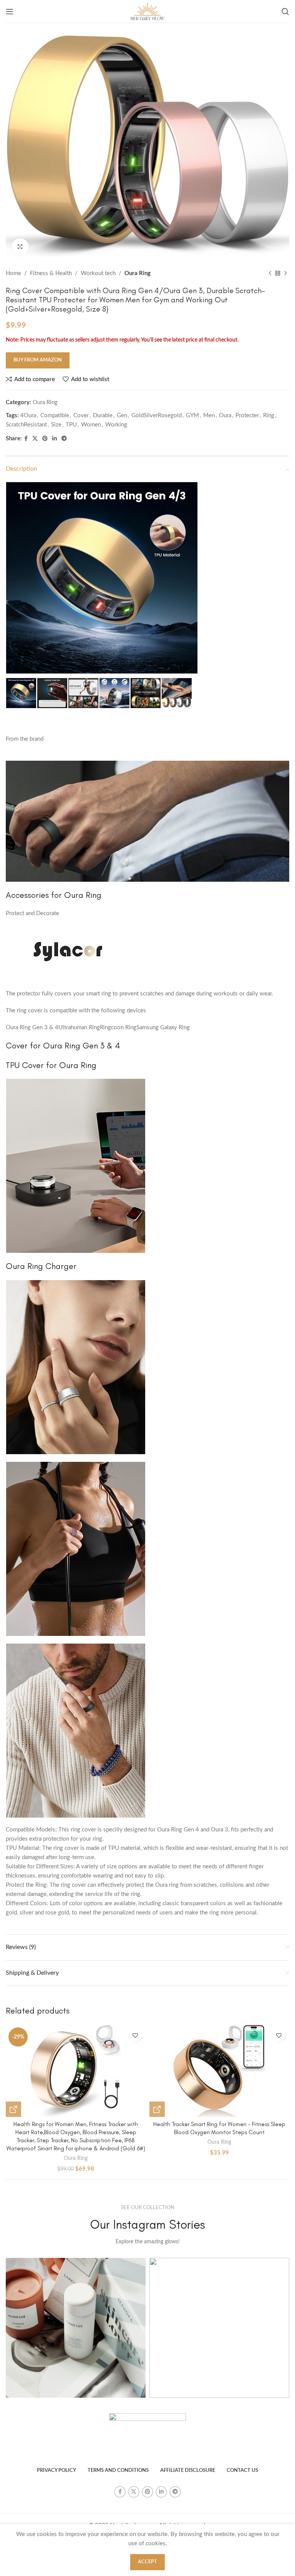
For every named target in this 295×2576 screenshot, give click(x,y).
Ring (269, 416)
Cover (81, 416)
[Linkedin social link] (55, 439)
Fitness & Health (51, 273)
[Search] (285, 12)
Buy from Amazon (38, 360)
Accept (147, 2562)
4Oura (28, 416)
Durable (103, 416)
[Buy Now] (13, 2109)
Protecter (247, 416)
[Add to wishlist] (135, 2035)
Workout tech (98, 273)
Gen (122, 416)
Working (116, 425)
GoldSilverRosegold (157, 416)
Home (13, 273)
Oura (225, 416)
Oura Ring (138, 273)
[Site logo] (147, 11)
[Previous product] (270, 274)
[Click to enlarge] (20, 247)
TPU (71, 425)
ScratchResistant (26, 425)
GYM (192, 416)
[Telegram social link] (64, 439)
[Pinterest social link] (45, 439)
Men (209, 416)
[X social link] (35, 439)
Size (56, 425)
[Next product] (285, 274)
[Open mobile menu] (10, 12)
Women (91, 425)
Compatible (55, 416)
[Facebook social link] (26, 439)
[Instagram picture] (76, 2328)
